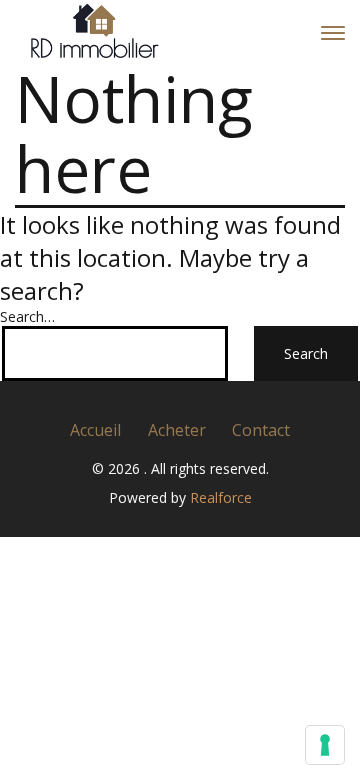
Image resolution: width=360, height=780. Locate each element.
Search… (27, 316)
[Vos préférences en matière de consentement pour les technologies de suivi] (325, 745)
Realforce (221, 497)
